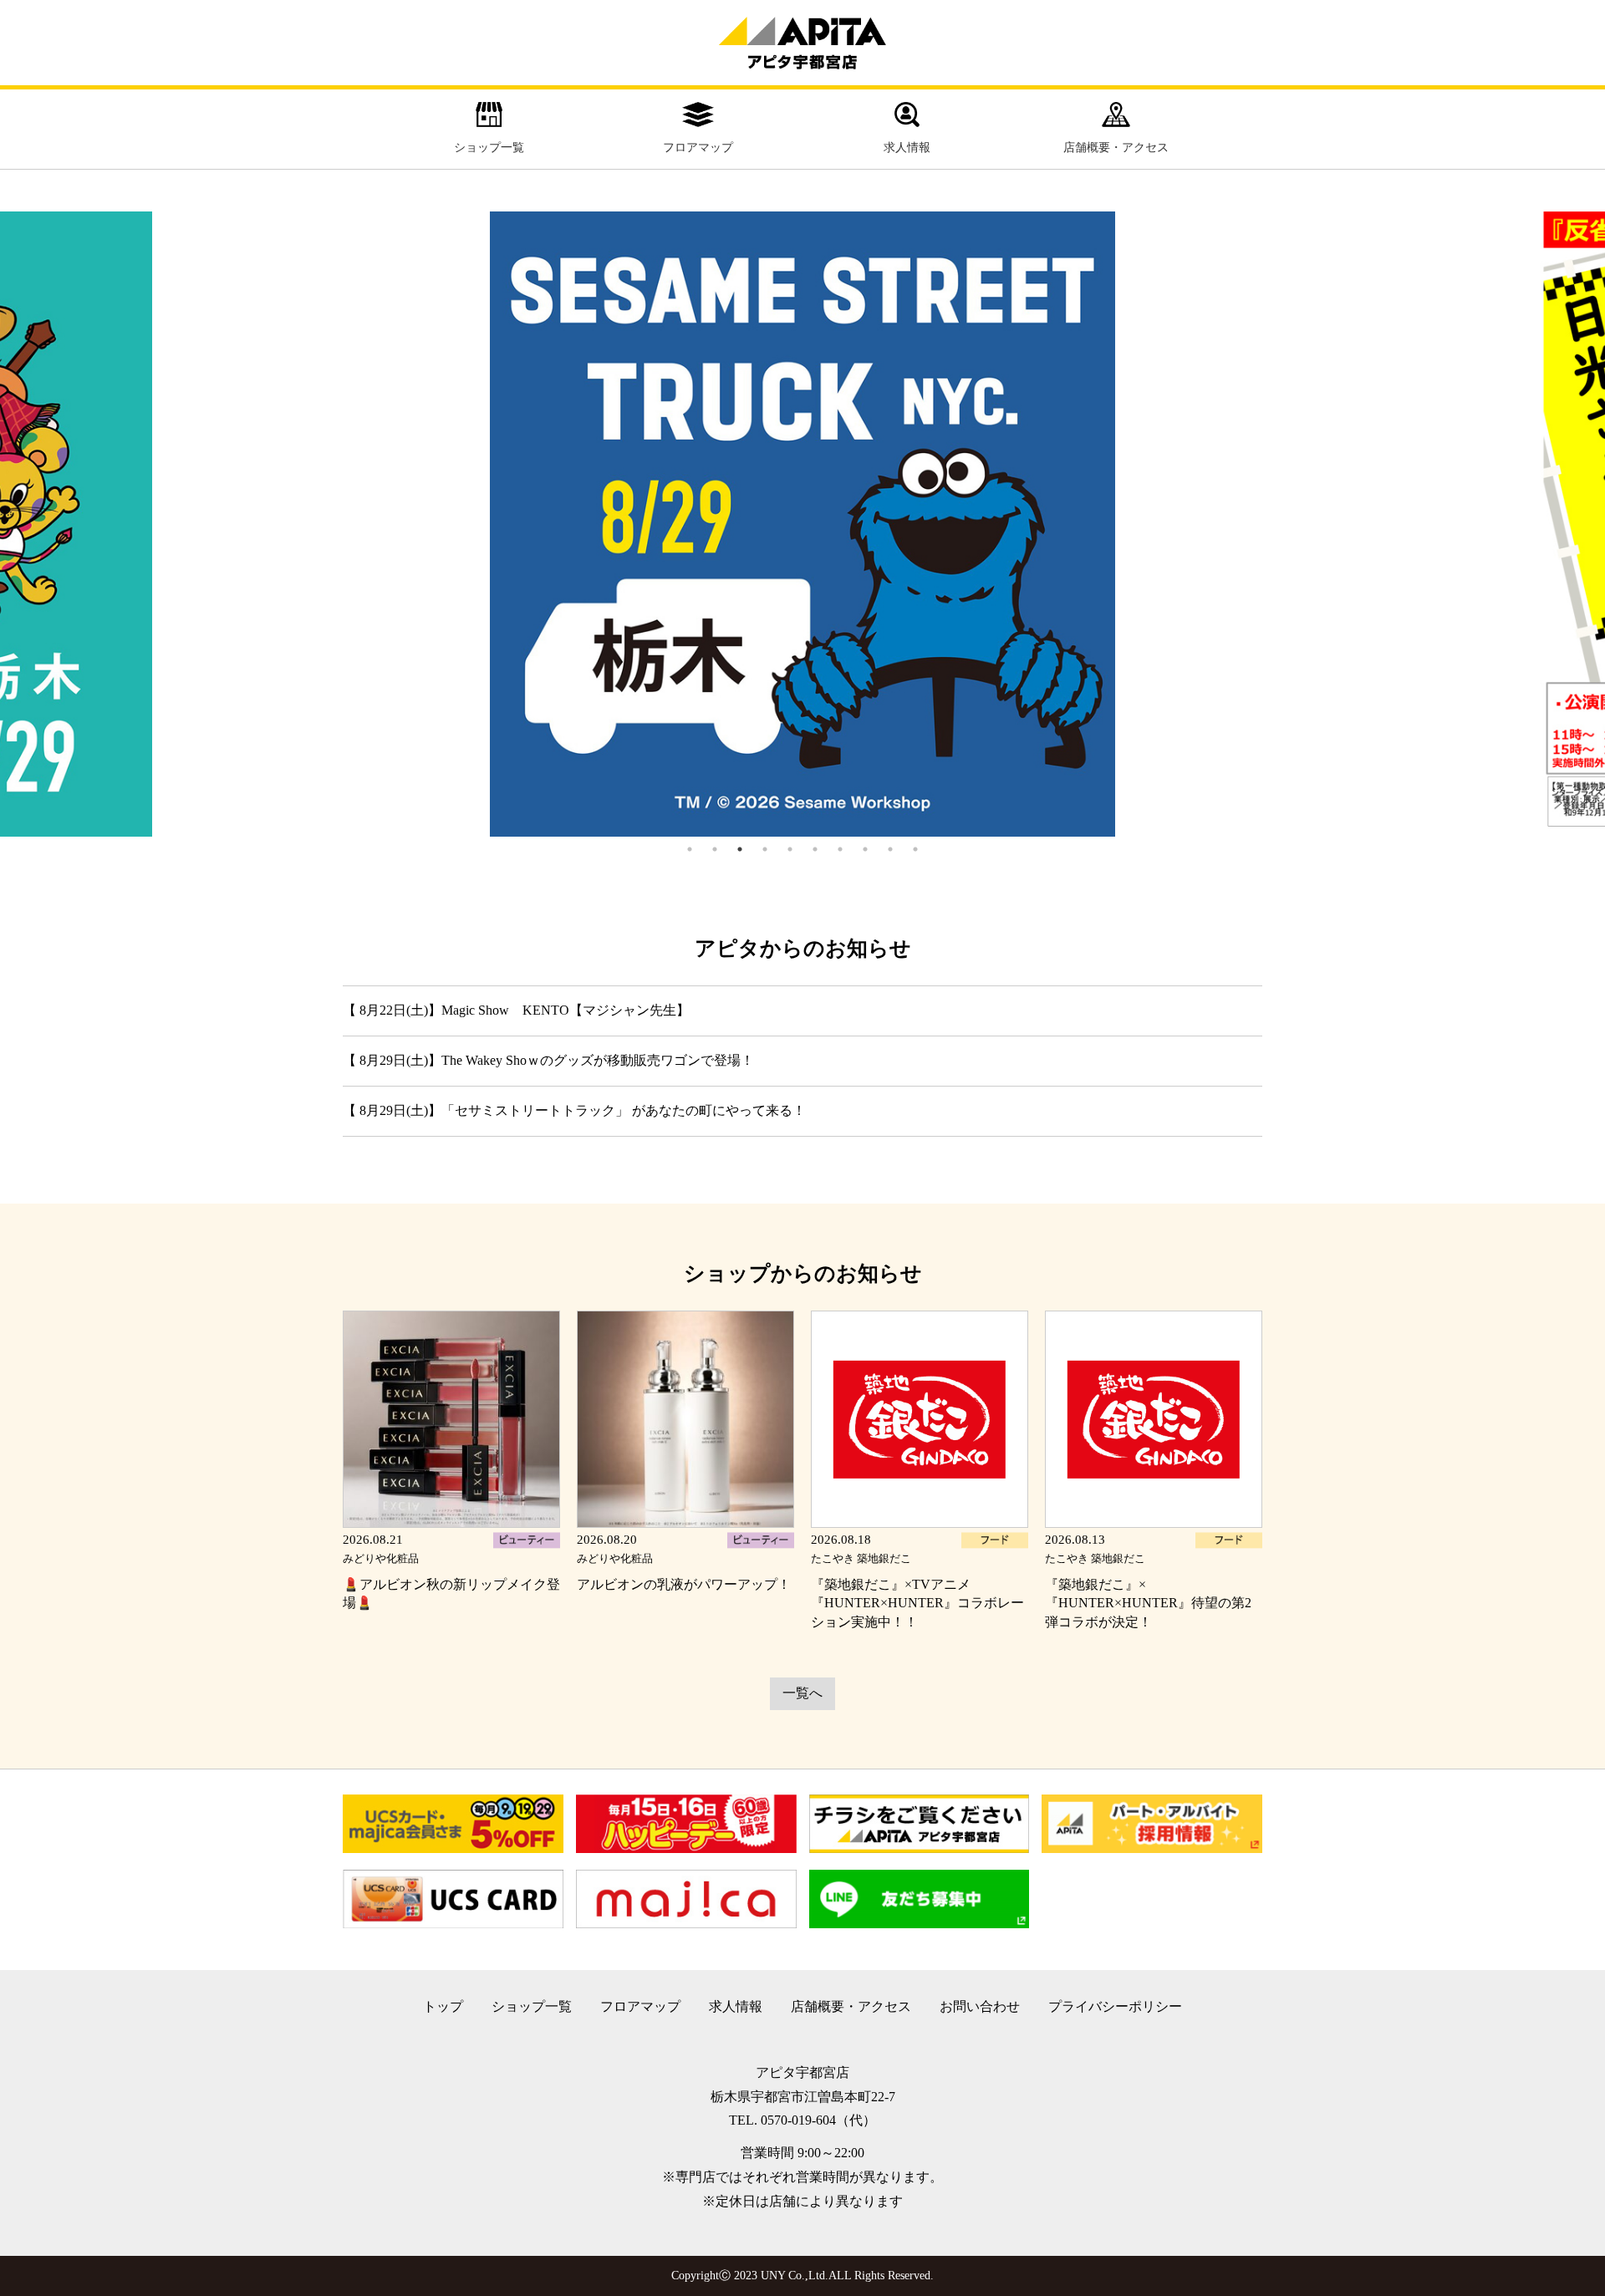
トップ (443, 2006)
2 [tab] (715, 849)
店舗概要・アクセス (1116, 148)
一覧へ (802, 1693)
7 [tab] (840, 849)
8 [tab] (865, 849)
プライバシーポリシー (1115, 2006)
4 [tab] (765, 849)
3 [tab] (740, 849)
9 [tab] (890, 849)
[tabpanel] (802, 524)
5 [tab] (790, 849)
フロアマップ (698, 148)
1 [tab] (690, 849)
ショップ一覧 (489, 148)
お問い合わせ (980, 2006)
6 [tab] (815, 849)
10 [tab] (915, 849)
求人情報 (907, 148)
